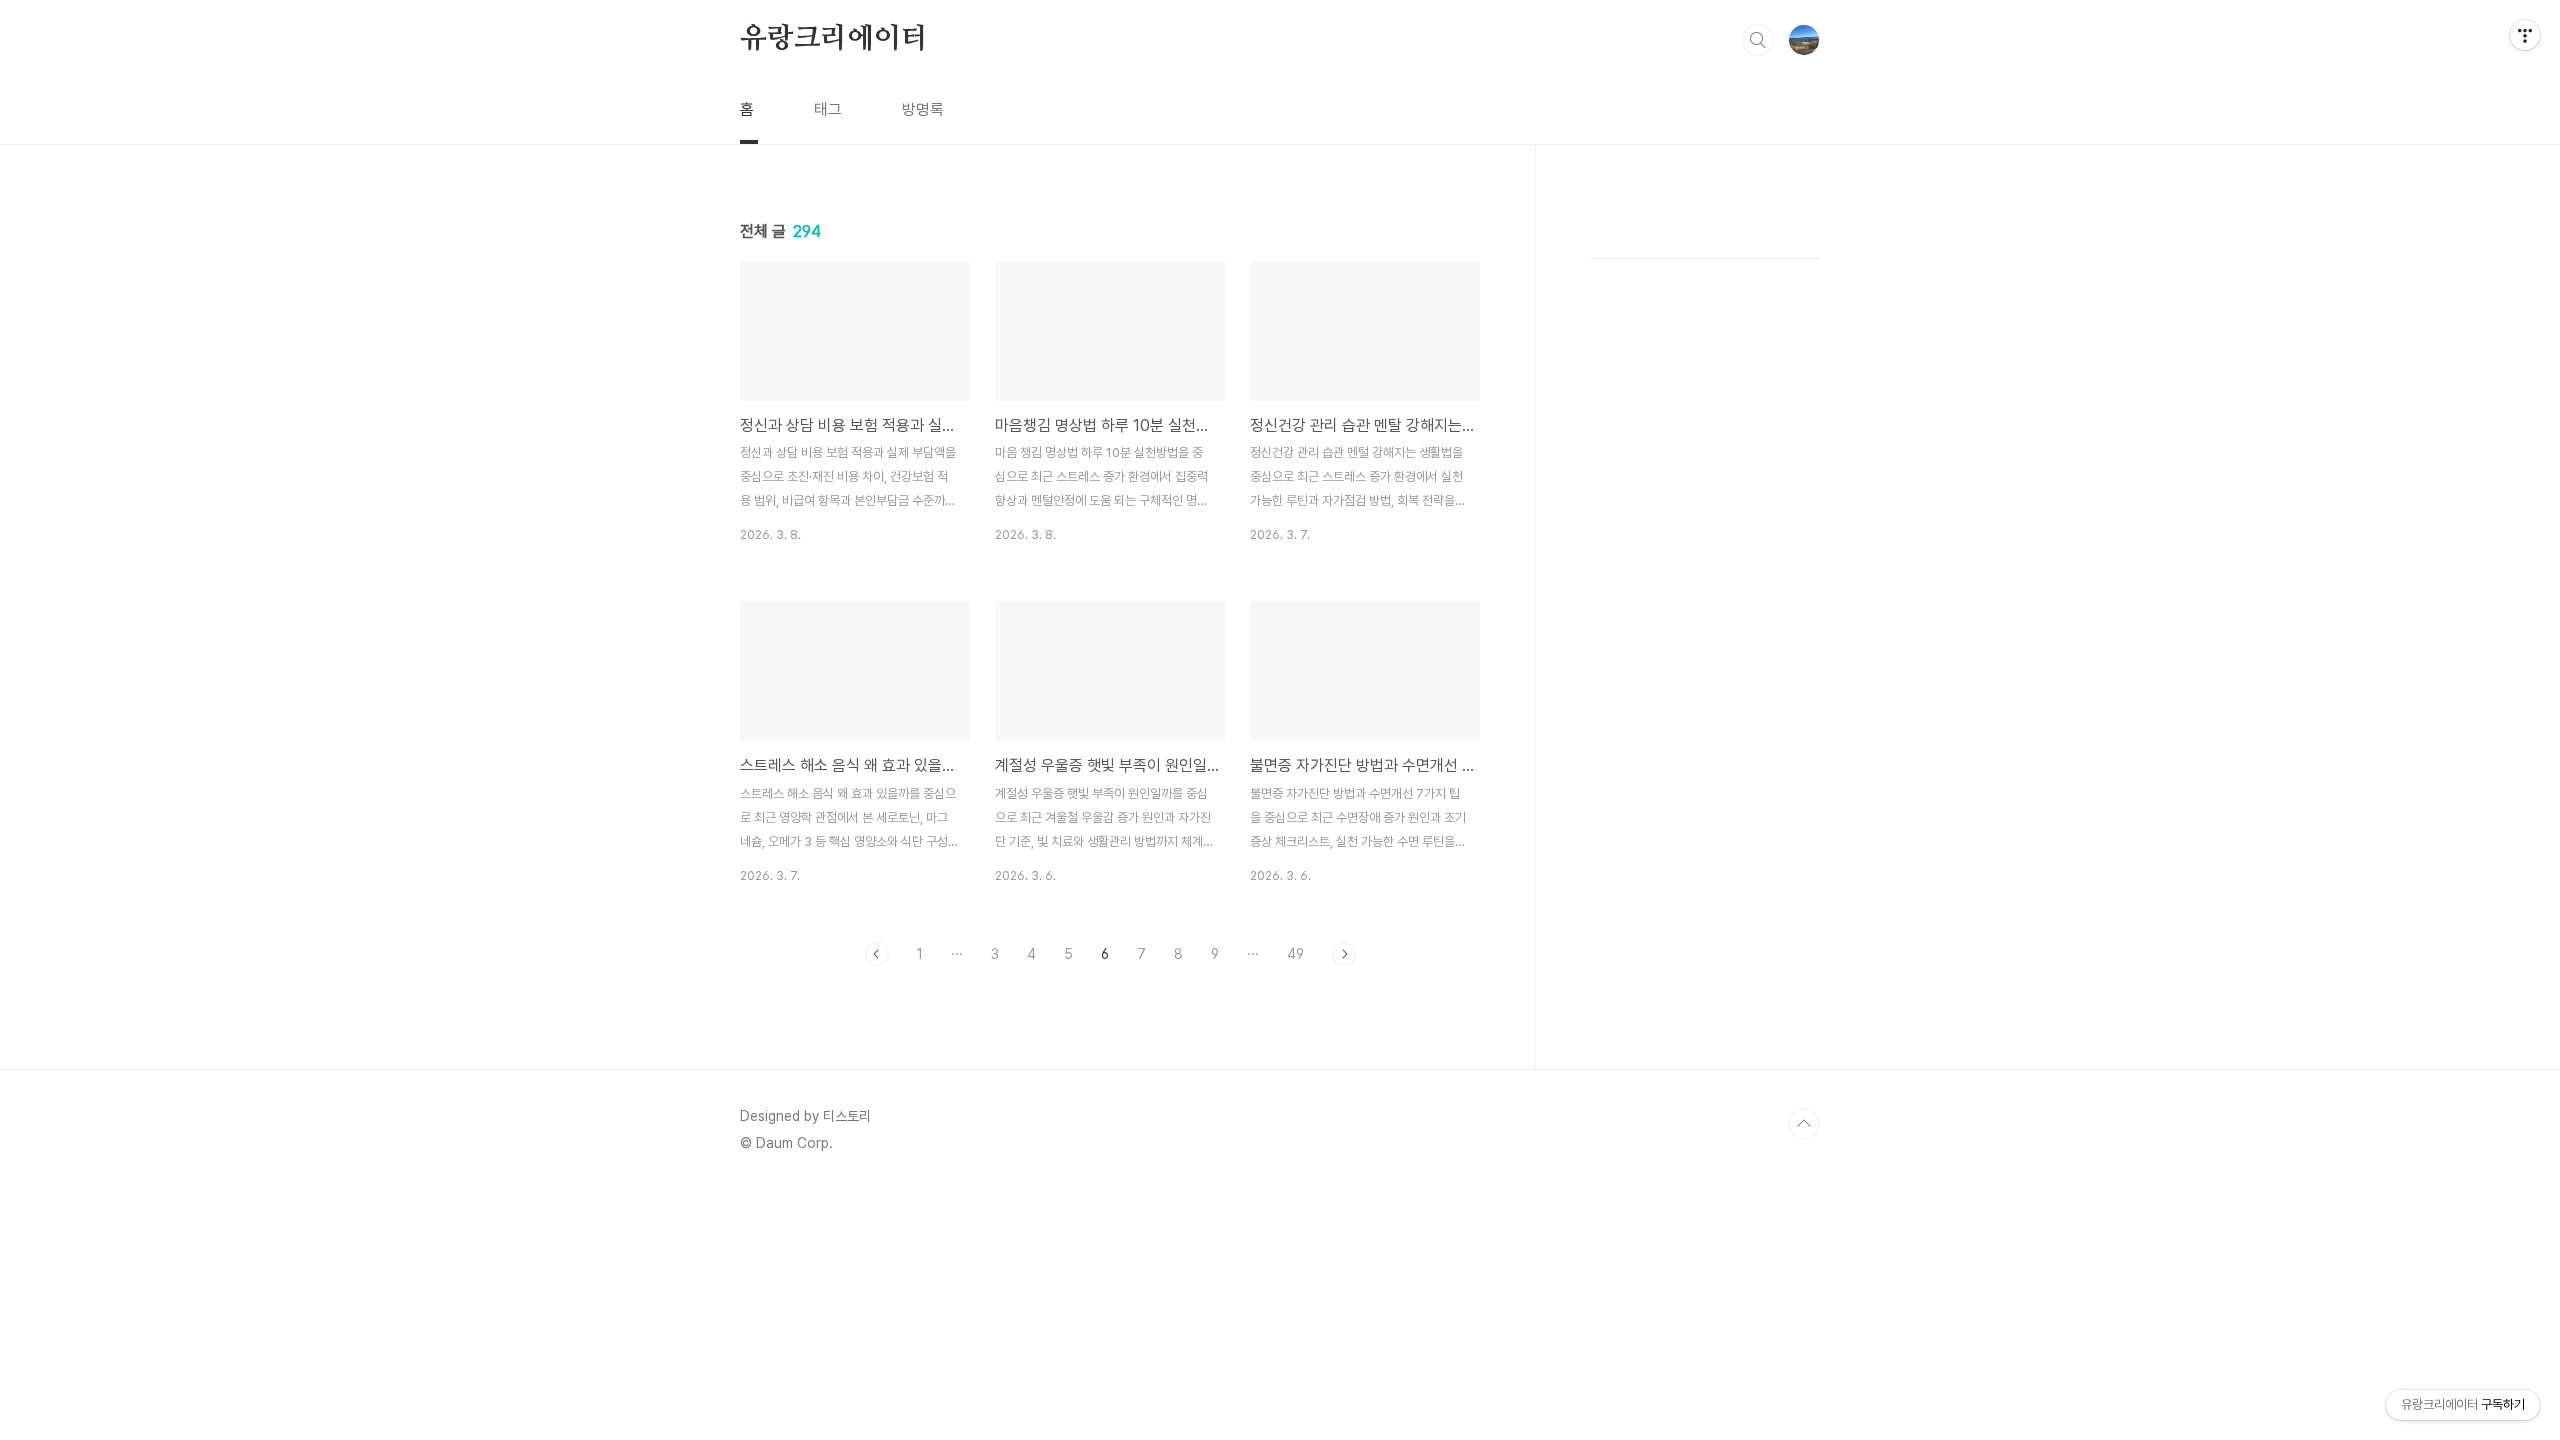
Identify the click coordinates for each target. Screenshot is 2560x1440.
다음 (1344, 954)
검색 (1758, 40)
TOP (1804, 1124)
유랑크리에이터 (834, 39)
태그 (828, 109)
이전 (877, 954)
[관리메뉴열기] (2525, 35)
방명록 (923, 109)
